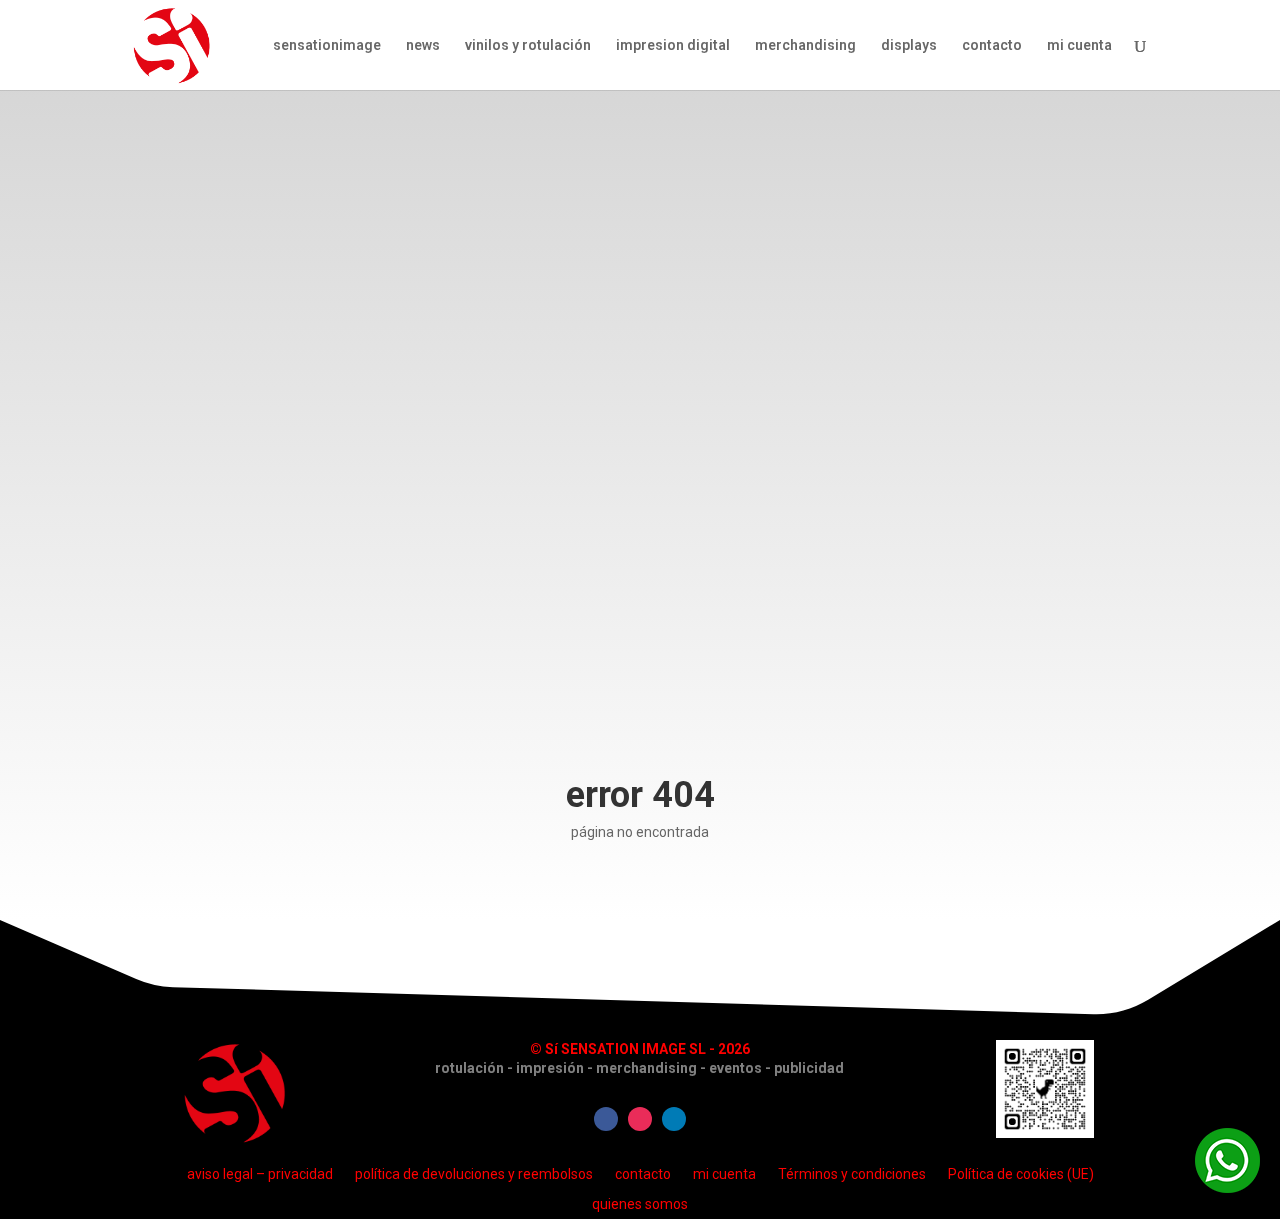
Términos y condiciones (852, 1173)
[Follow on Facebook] (606, 1119)
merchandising (805, 45)
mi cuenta (1079, 45)
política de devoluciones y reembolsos (474, 1173)
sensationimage (327, 45)
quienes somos (640, 1203)
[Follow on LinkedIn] (674, 1119)
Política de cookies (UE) (1021, 1173)
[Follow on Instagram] (640, 1119)
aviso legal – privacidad (260, 1173)
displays (909, 45)
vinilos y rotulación (528, 45)
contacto (992, 45)
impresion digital (673, 45)
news (423, 45)
